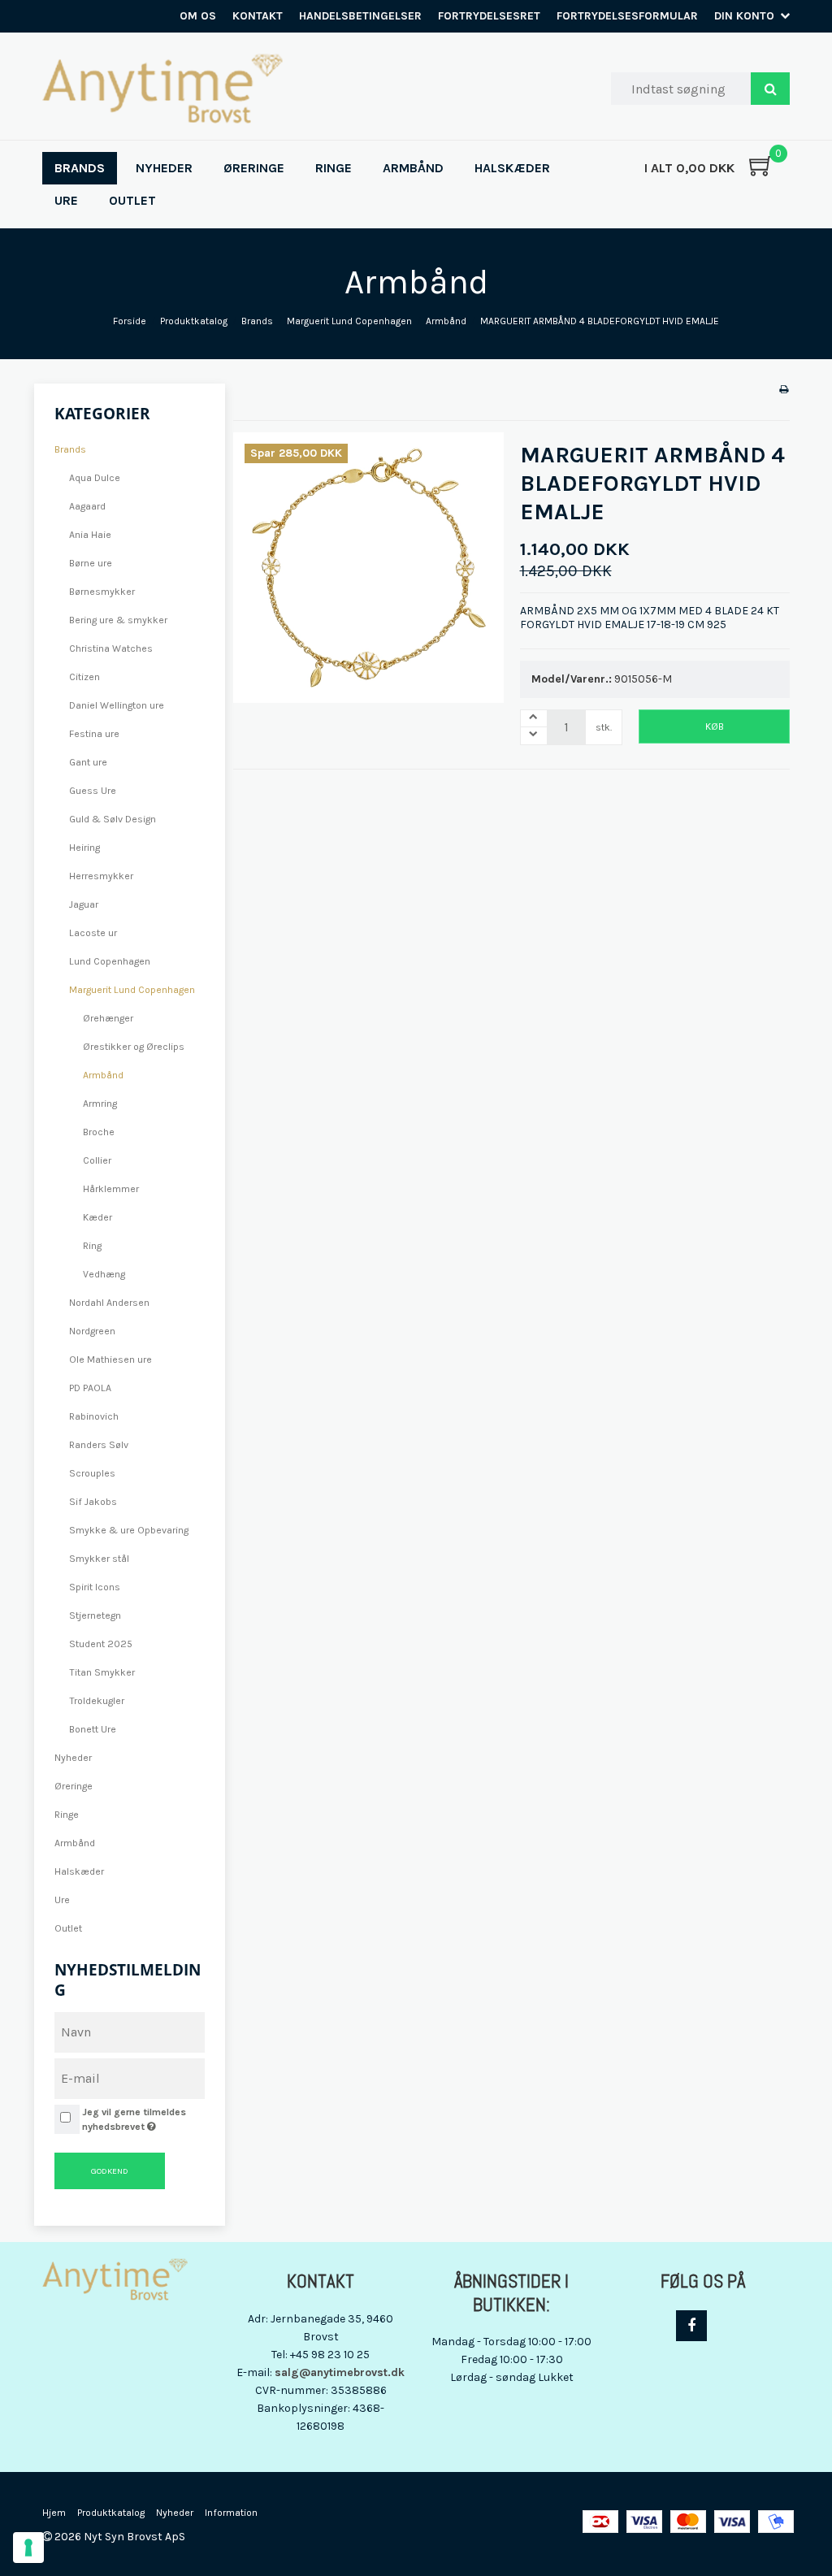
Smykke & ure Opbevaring (129, 1530)
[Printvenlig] (784, 389)
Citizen (84, 677)
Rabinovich (94, 1416)
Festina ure (94, 734)
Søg (770, 89)
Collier (97, 1160)
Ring (92, 1246)
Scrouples (92, 1473)
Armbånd (103, 1075)
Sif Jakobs (93, 1502)
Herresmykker (101, 876)
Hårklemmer (111, 1189)
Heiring (84, 848)
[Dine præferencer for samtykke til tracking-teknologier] (28, 2548)
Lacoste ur (93, 933)
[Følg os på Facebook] (691, 2326)
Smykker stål (99, 1559)
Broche (99, 1132)
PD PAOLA (90, 1388)
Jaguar (84, 904)
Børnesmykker (102, 592)
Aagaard (87, 506)
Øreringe (74, 1786)
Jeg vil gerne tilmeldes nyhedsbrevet (142, 2118)
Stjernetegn (95, 1615)
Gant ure (88, 762)
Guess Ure (93, 791)
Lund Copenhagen (110, 961)
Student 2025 (101, 1644)
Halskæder (79, 1871)
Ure (62, 1900)
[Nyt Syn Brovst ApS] (162, 89)
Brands (70, 449)
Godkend (110, 2171)
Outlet (68, 1928)
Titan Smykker (102, 1672)
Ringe (67, 1815)
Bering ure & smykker (118, 620)
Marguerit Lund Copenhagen (132, 990)
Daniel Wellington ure (117, 705)
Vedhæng (104, 1274)
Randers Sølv (99, 1445)
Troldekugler (97, 1701)
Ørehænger (108, 1018)
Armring (100, 1104)
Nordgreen (92, 1331)
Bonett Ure (93, 1729)
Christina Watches (111, 648)
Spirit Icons (95, 1587)
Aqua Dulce (95, 478)
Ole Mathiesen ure (110, 1360)
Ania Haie (90, 535)
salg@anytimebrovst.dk (340, 2372)
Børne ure (91, 563)
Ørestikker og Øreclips (134, 1047)
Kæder (97, 1217)
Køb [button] (715, 726)
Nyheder (73, 1758)
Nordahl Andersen (109, 1303)
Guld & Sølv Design (113, 819)
